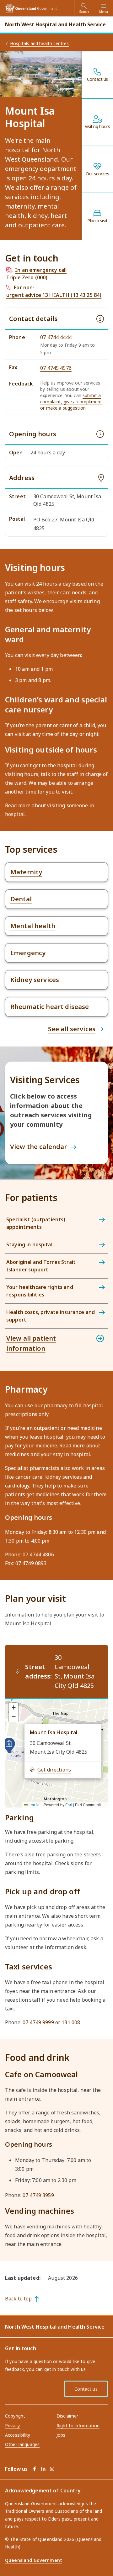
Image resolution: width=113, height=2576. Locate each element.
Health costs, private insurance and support (51, 1316)
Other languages (22, 2444)
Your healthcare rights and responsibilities (40, 1291)
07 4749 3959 (38, 2195)
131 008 (71, 2022)
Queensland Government (34, 2560)
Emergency (28, 953)
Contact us (97, 79)
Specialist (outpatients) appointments (36, 1223)
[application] (56, 1753)
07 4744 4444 (56, 337)
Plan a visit (97, 221)
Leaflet (34, 1805)
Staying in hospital (29, 1244)
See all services (72, 1029)
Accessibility (18, 2435)
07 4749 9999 (39, 2022)
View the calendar (38, 1147)
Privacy (12, 2426)
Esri (69, 1805)
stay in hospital (72, 1454)
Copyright (15, 2416)
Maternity (26, 872)
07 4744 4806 (38, 1554)
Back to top (19, 2299)
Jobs (61, 2435)
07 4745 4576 (56, 368)
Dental (21, 899)
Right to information (78, 2426)
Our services (97, 174)
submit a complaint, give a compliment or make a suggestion (71, 402)
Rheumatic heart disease (50, 1007)
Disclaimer (67, 2416)
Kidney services (35, 980)
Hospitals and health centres (39, 43)
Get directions (54, 1770)
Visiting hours (97, 127)
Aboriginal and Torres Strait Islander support (41, 1266)
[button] (9, 1746)
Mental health (33, 926)
